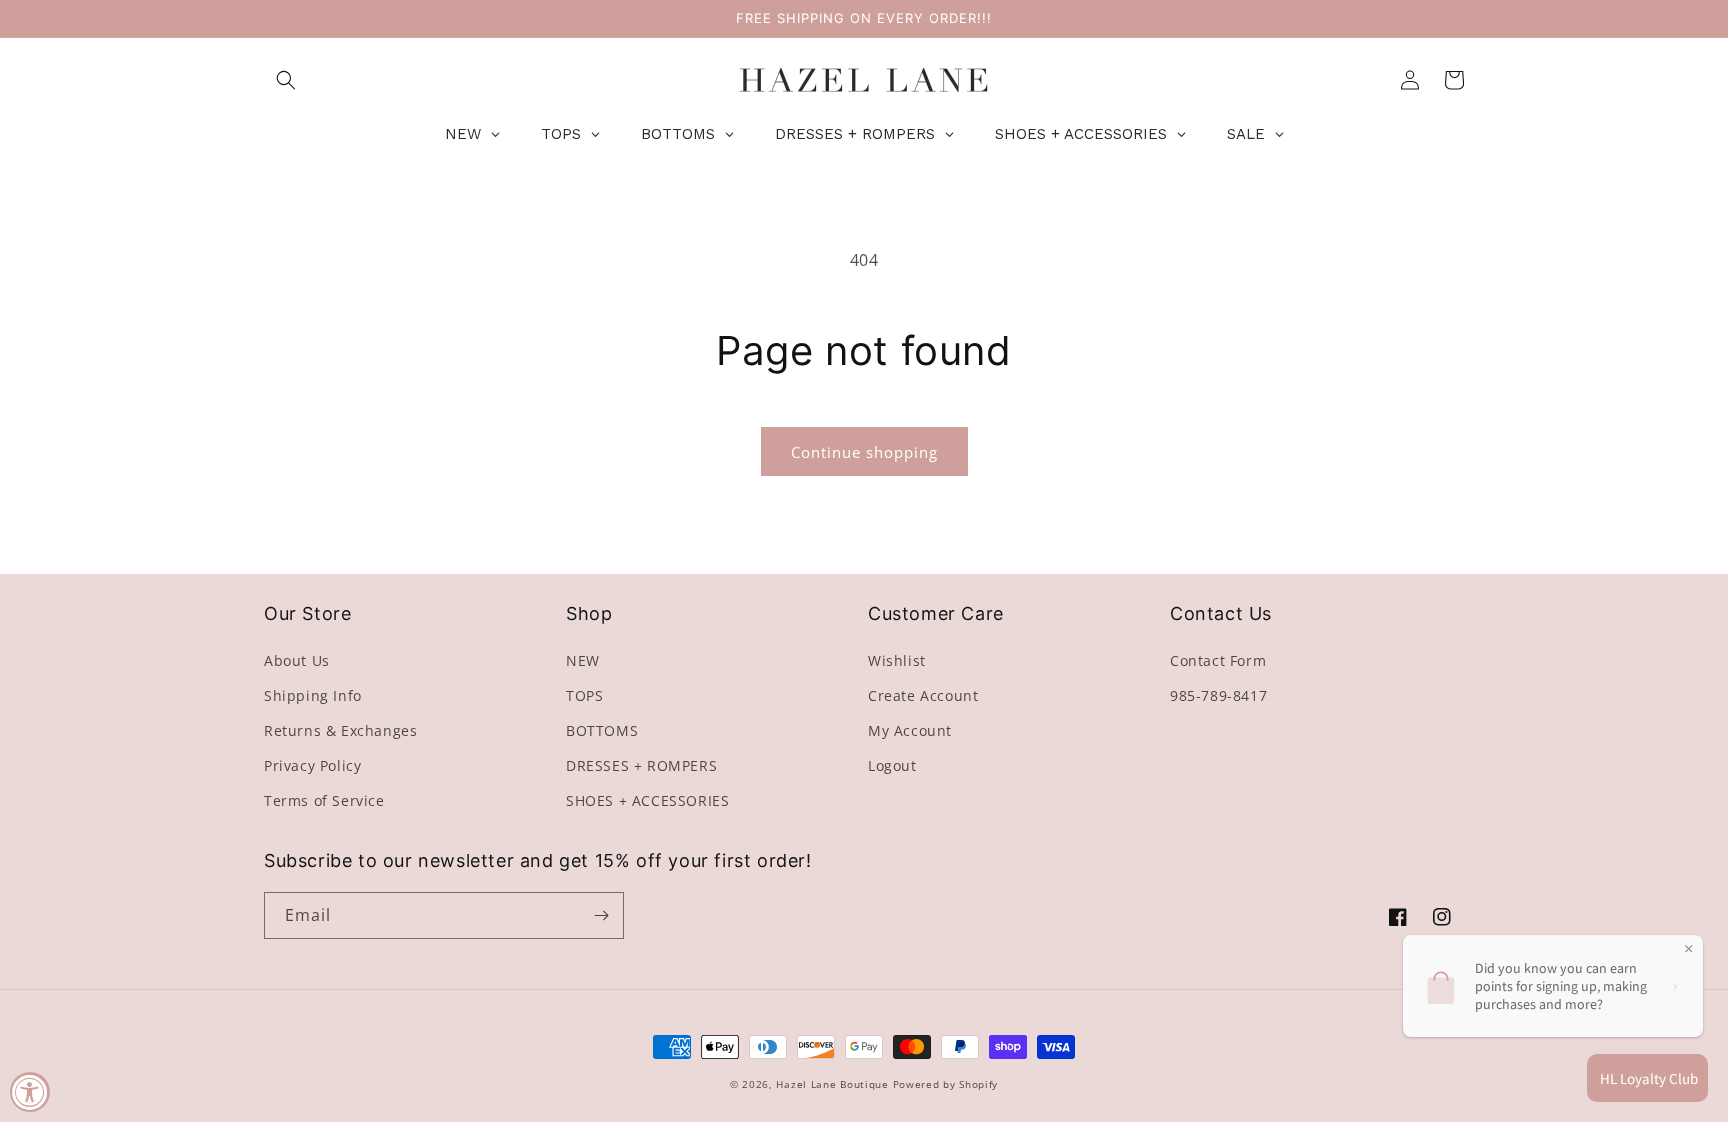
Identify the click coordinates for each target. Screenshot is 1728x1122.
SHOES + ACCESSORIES (647, 800)
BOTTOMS (602, 730)
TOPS (584, 695)
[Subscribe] (601, 915)
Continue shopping (864, 452)
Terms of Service (324, 800)
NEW (583, 660)
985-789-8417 (1218, 695)
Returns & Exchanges (340, 730)
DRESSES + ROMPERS (641, 765)
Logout (892, 765)
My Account (910, 730)
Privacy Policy (312, 765)
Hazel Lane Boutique (832, 1084)
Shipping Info (313, 695)
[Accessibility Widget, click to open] (30, 1092)
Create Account (923, 695)
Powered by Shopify (946, 1084)
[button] (286, 80)
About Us (297, 660)
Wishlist (897, 660)
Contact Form (1218, 660)
